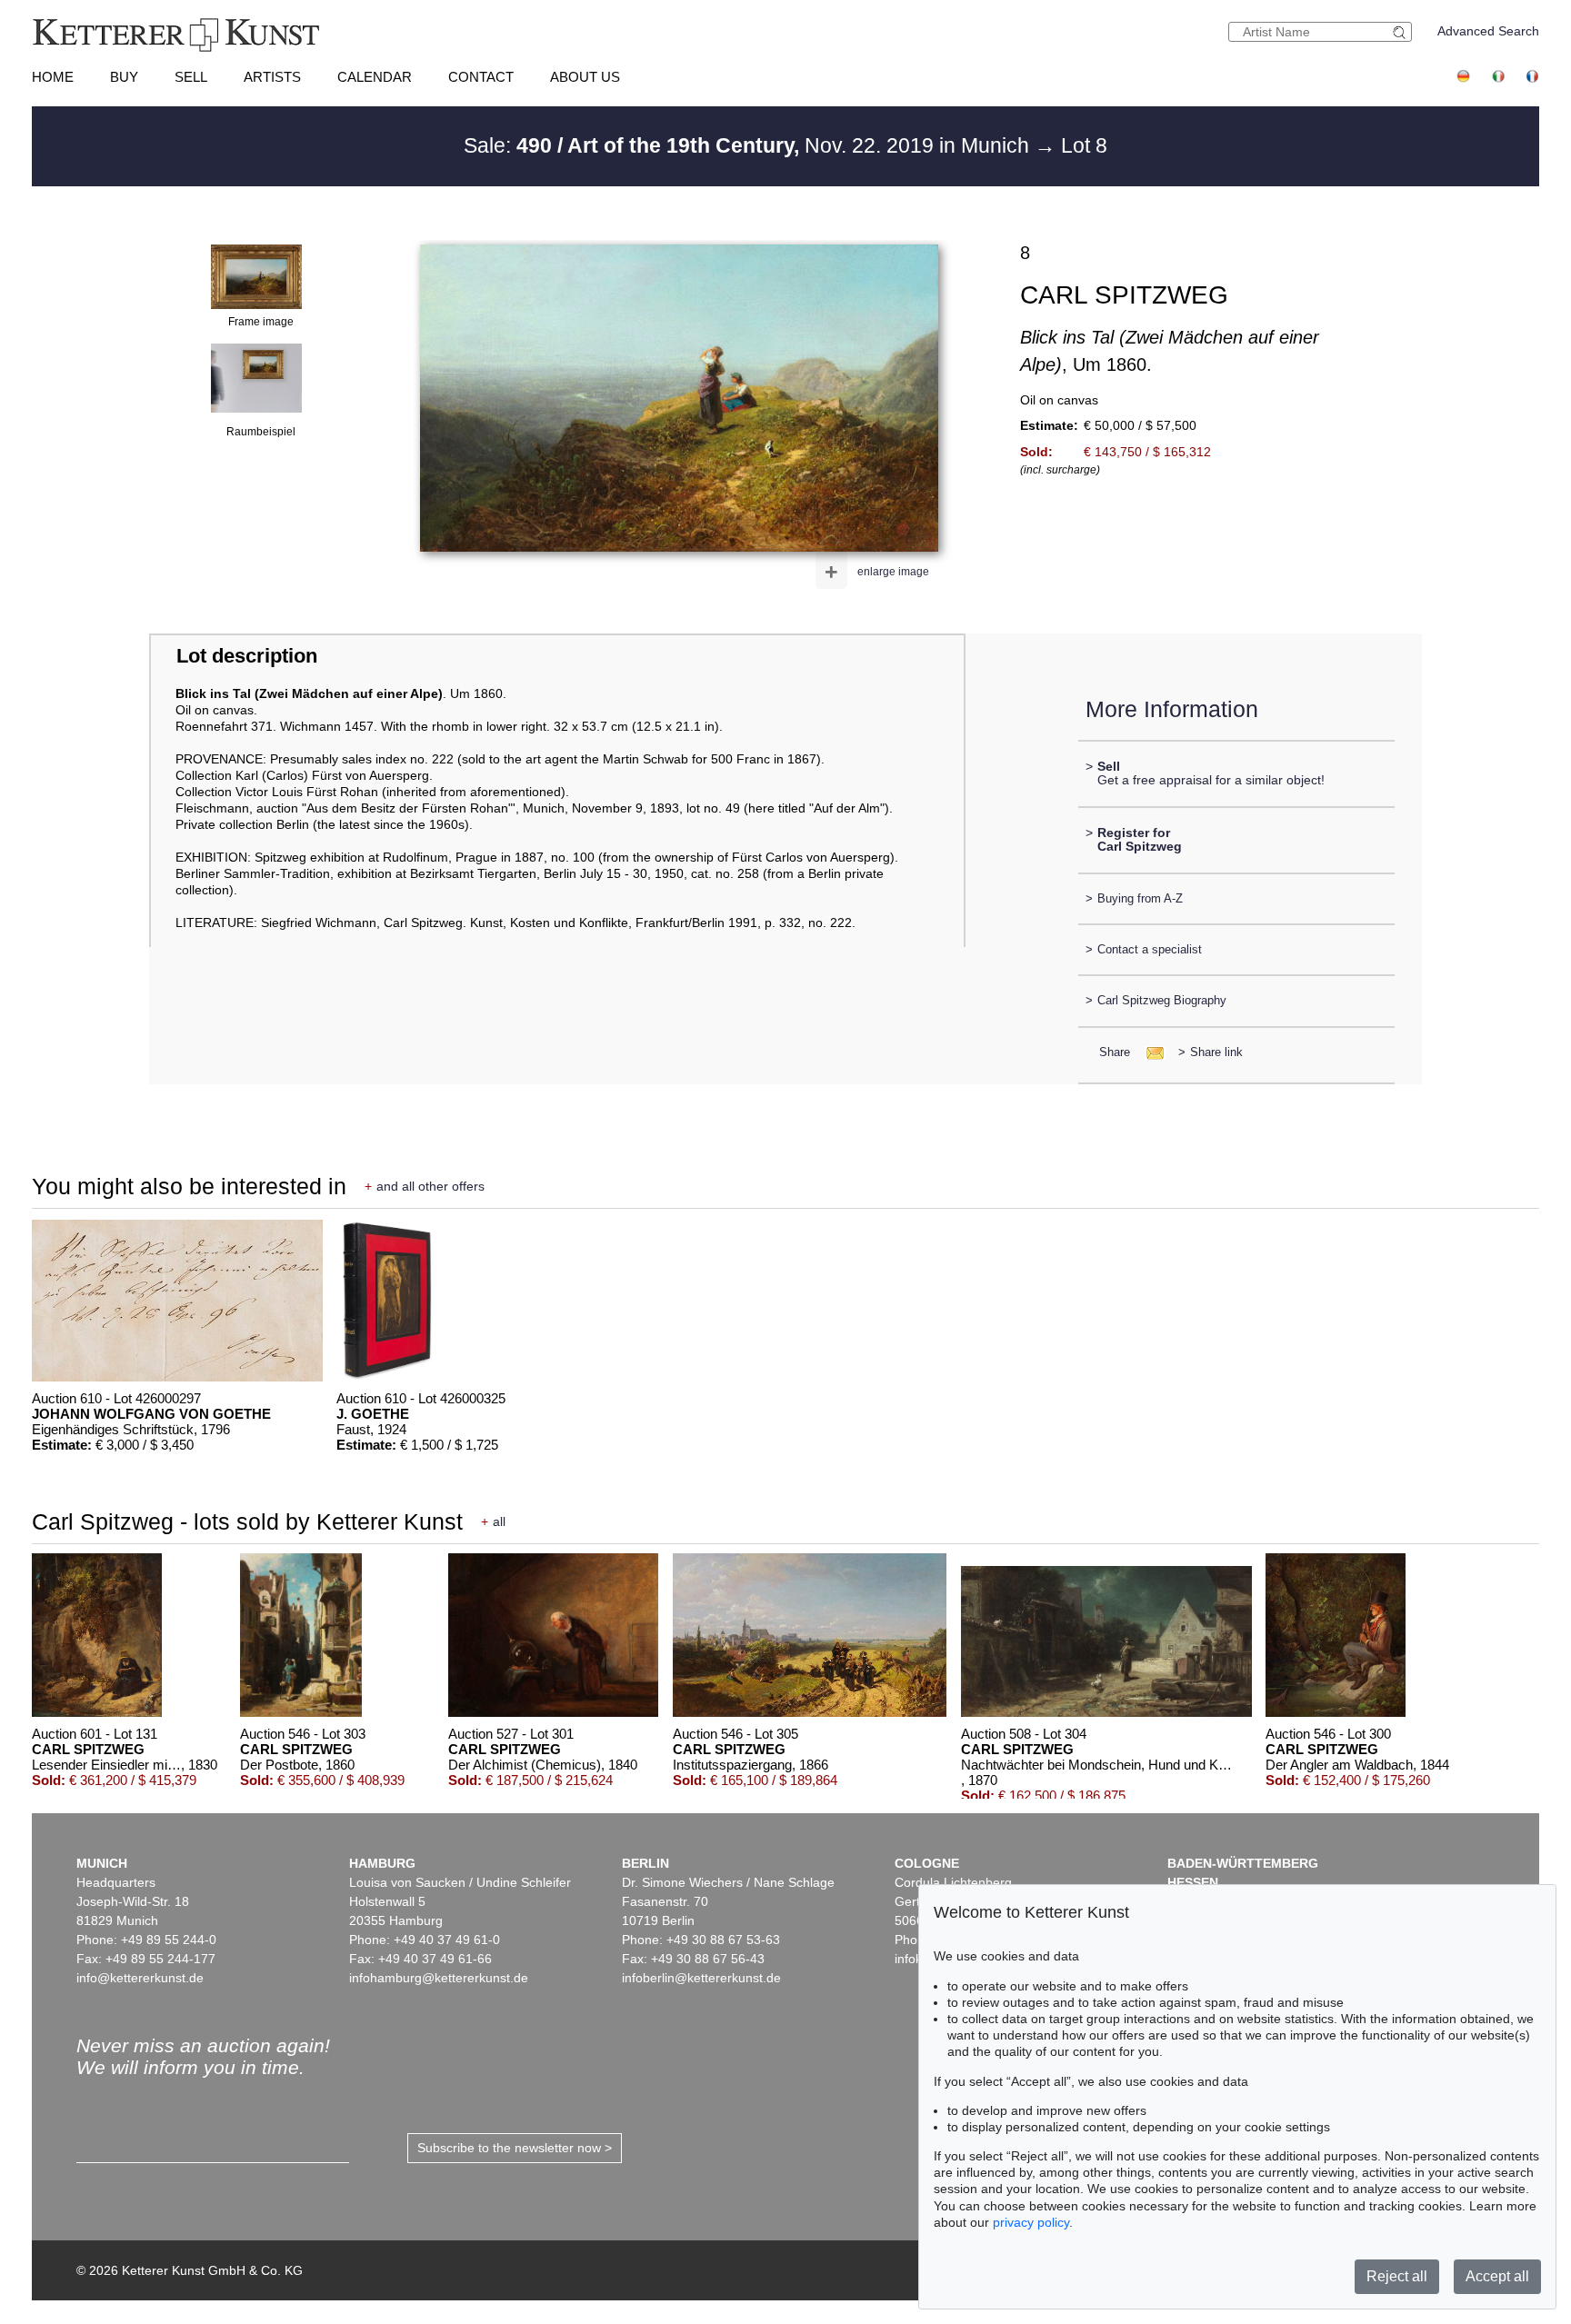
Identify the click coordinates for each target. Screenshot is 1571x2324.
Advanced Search (1488, 31)
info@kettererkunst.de (140, 1978)
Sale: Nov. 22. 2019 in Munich (749, 145)
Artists (272, 77)
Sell (191, 77)
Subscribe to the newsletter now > (515, 2148)
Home (53, 77)
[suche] (1402, 32)
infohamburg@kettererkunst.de (439, 1978)
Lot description (247, 656)
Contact (481, 77)
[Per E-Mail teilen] (1150, 1052)
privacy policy (1031, 2222)
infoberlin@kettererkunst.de (701, 1978)
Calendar (375, 77)
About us (585, 77)
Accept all (1497, 2276)
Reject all (1397, 2276)
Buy (124, 77)
